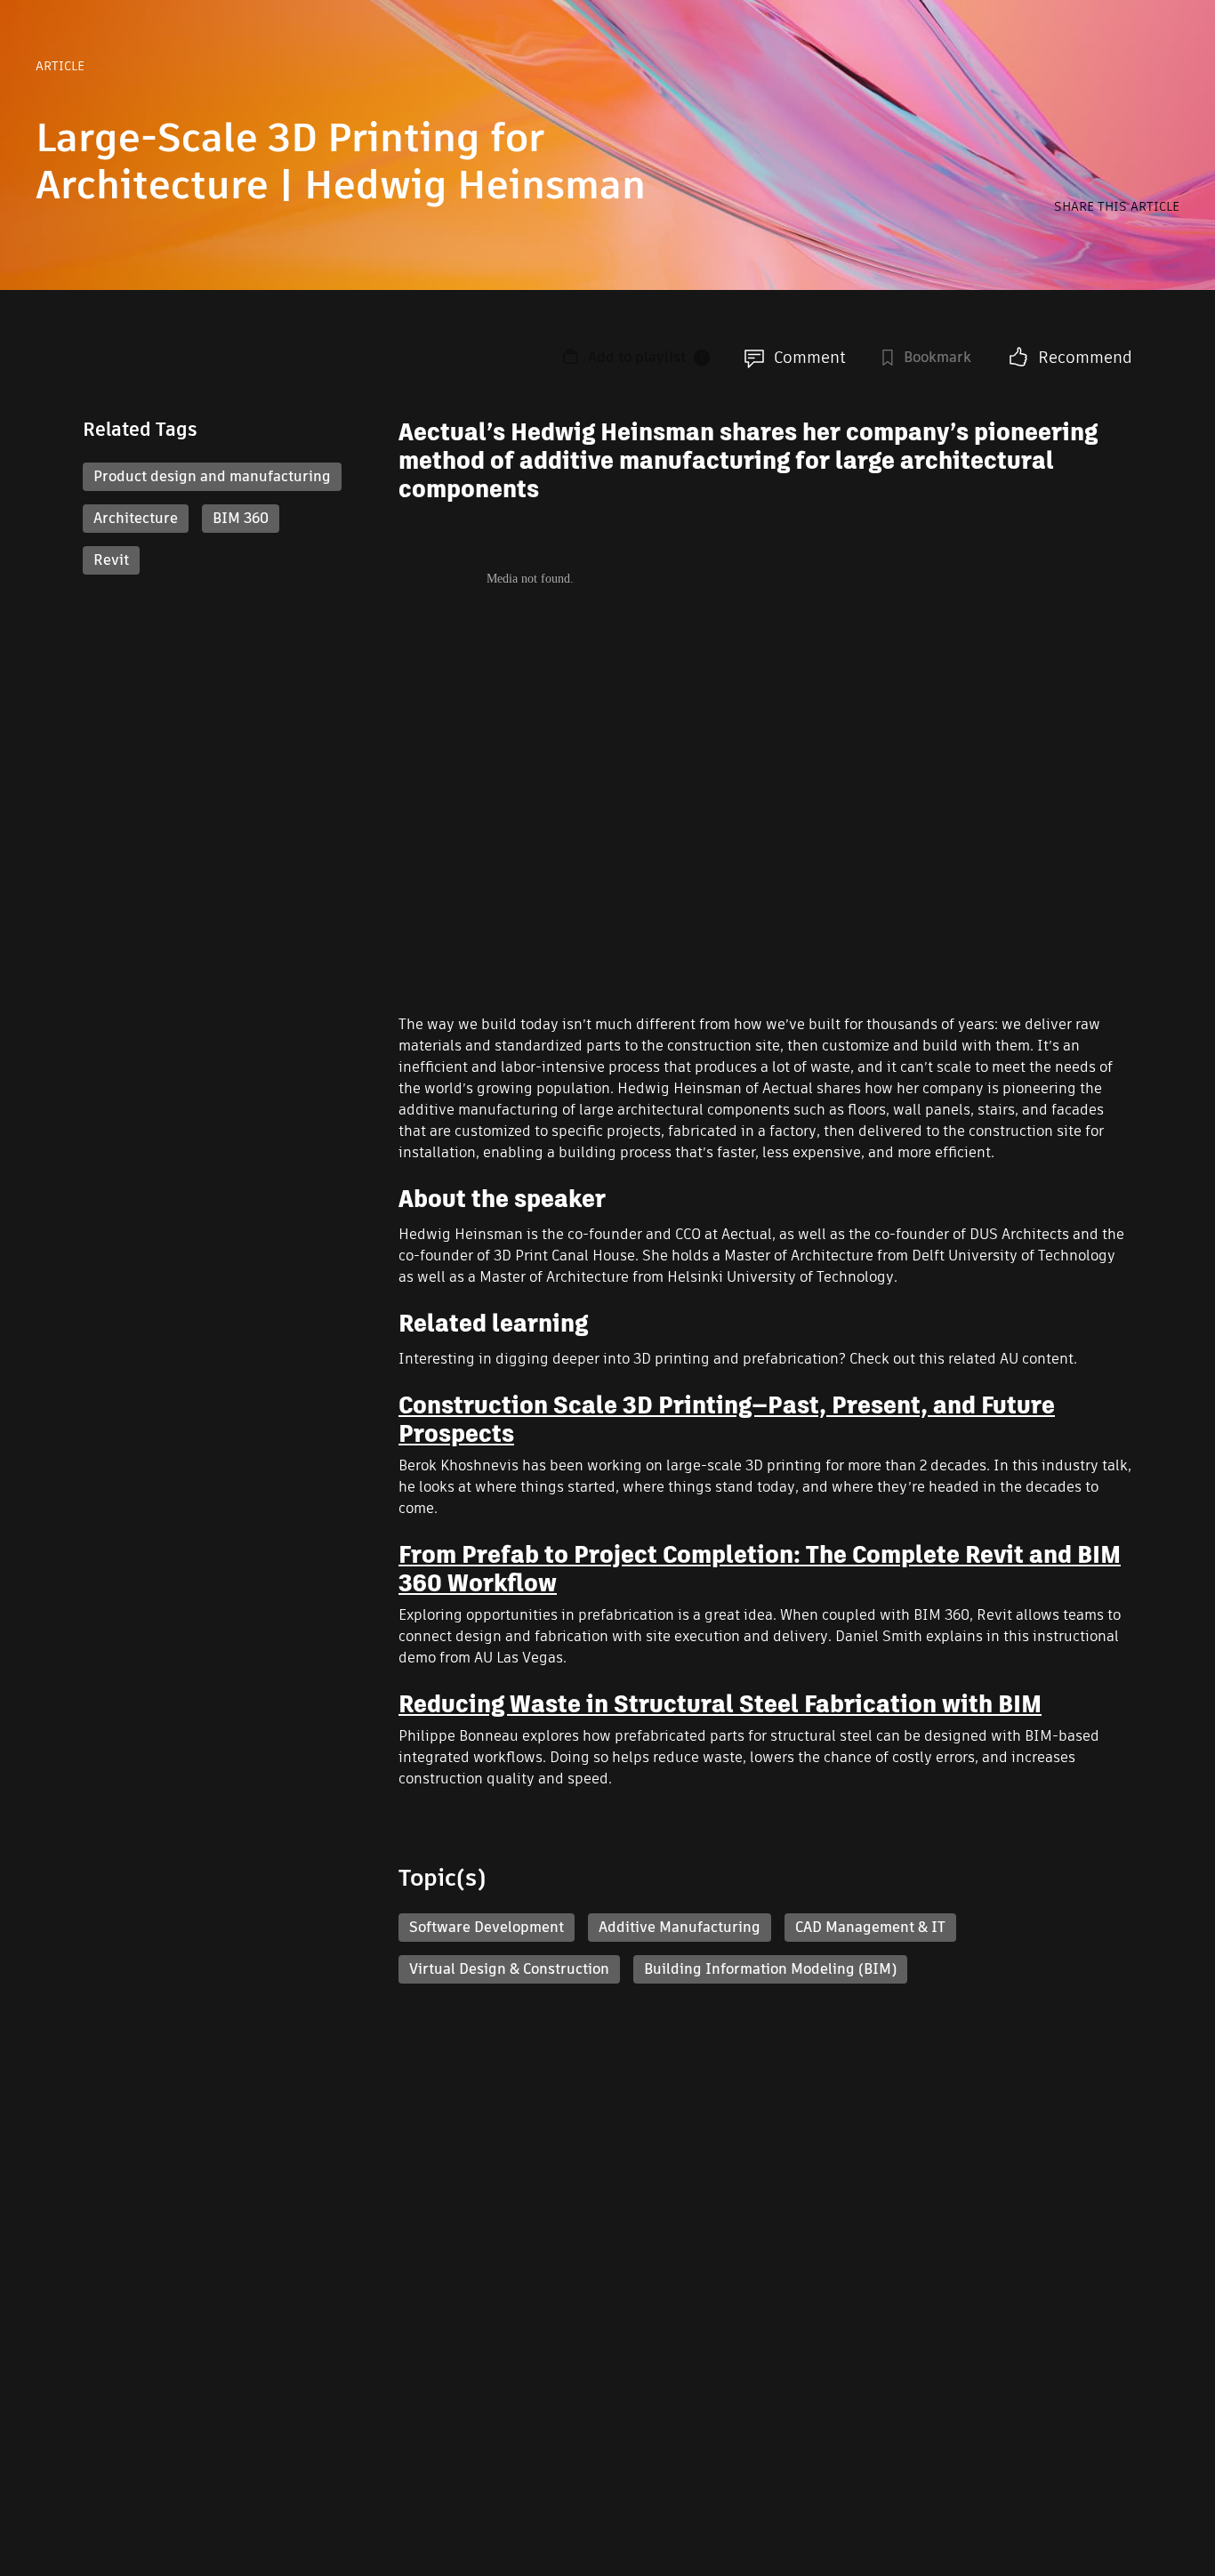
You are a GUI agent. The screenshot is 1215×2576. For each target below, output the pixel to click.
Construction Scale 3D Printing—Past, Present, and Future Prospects (727, 1420)
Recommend (1085, 357)
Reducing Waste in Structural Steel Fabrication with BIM (720, 1704)
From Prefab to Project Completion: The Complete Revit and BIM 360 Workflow (760, 1569)
